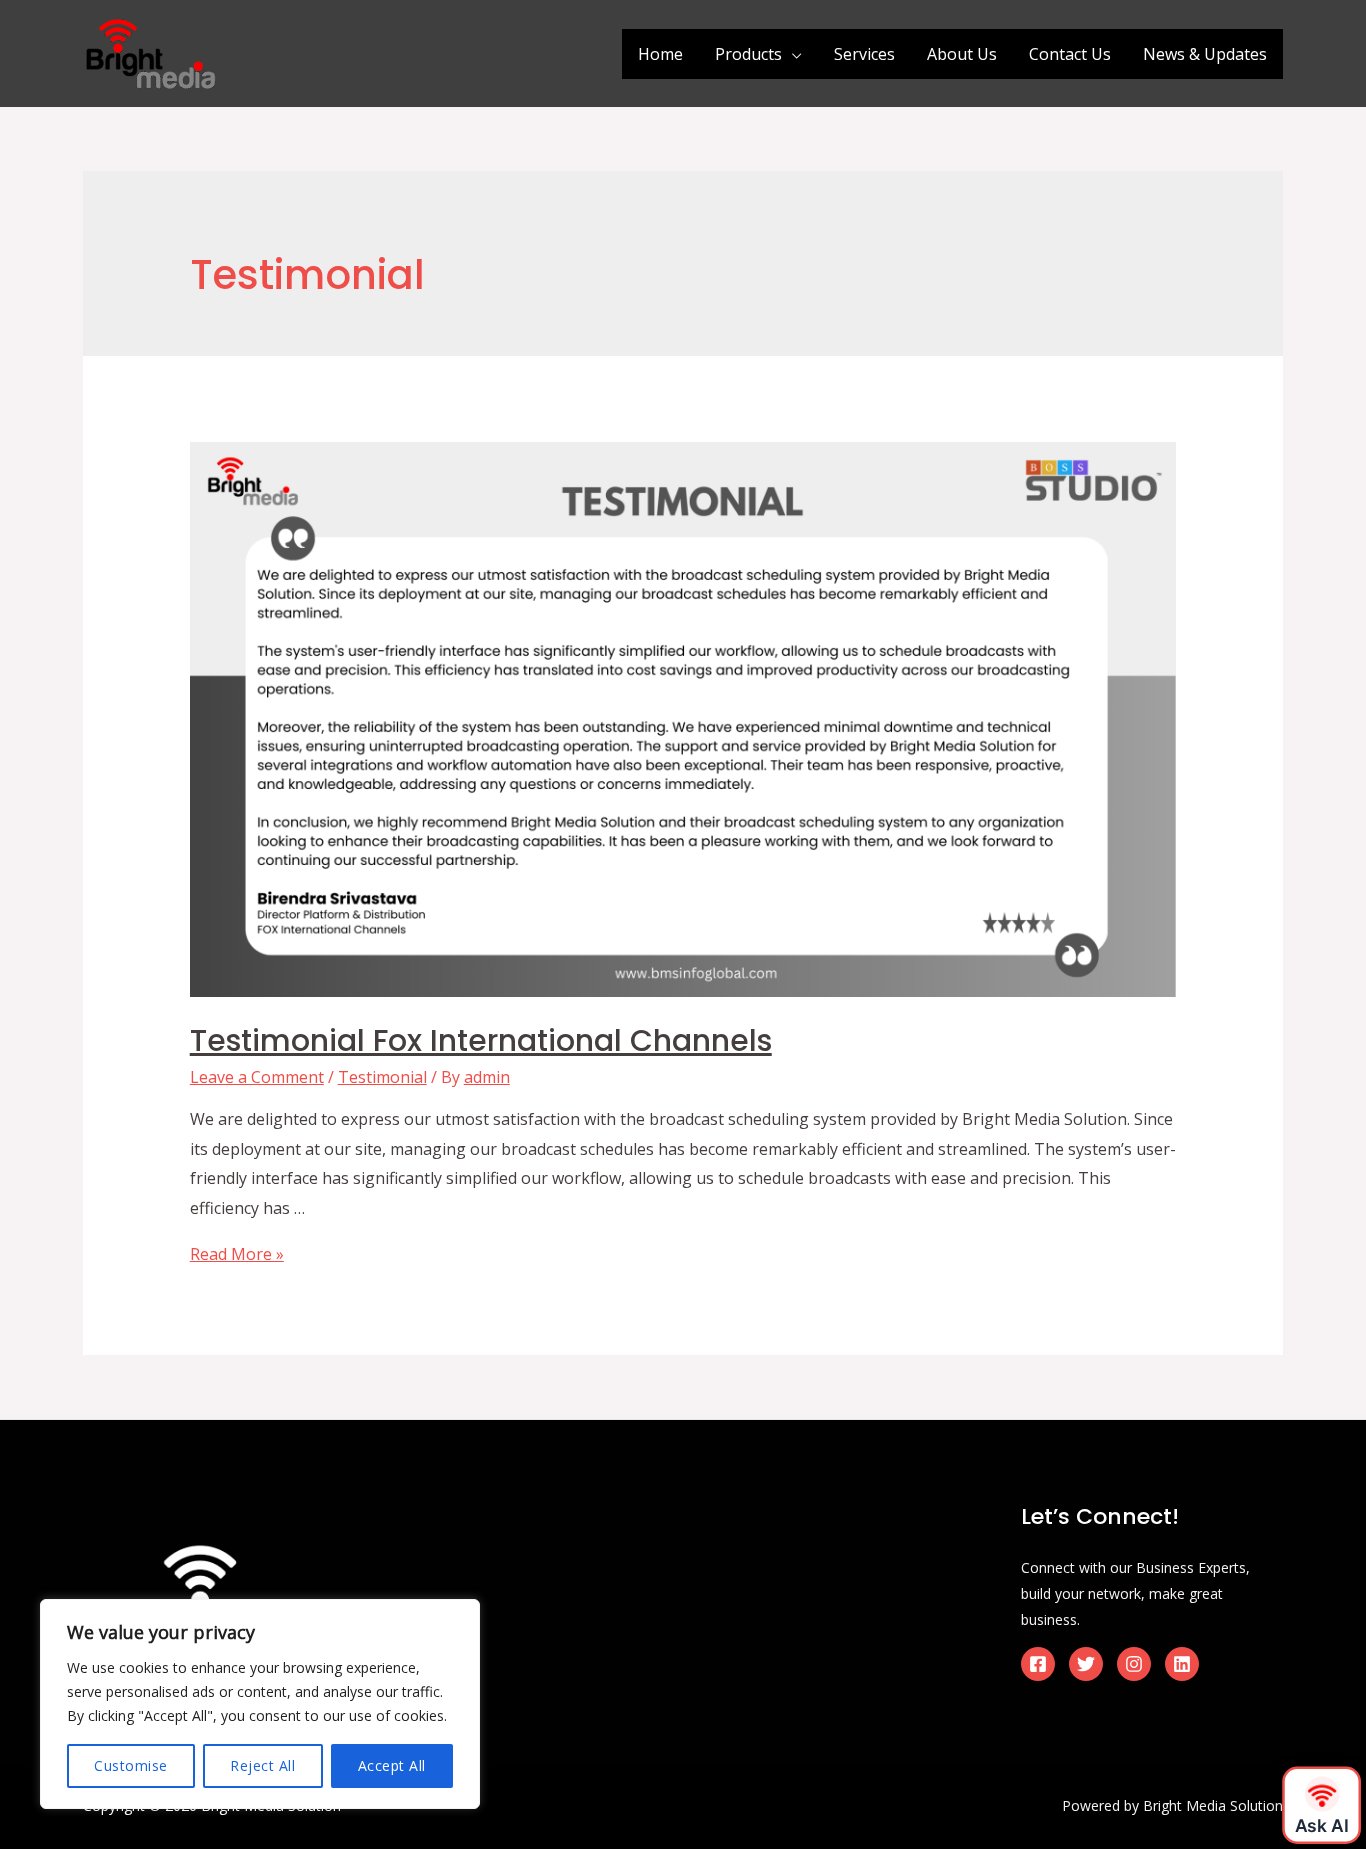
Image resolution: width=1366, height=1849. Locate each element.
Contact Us (1070, 54)
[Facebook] (1038, 1664)
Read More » (237, 1254)
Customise (131, 1765)
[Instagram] (1134, 1664)
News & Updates (1205, 54)
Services (864, 54)
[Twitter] (1086, 1664)
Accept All (392, 1765)
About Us (962, 54)
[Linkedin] (1182, 1664)
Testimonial (382, 1077)
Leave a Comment (257, 1077)
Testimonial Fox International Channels (481, 1040)
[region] (260, 1704)
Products (748, 54)
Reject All (262, 1765)
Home (660, 54)
